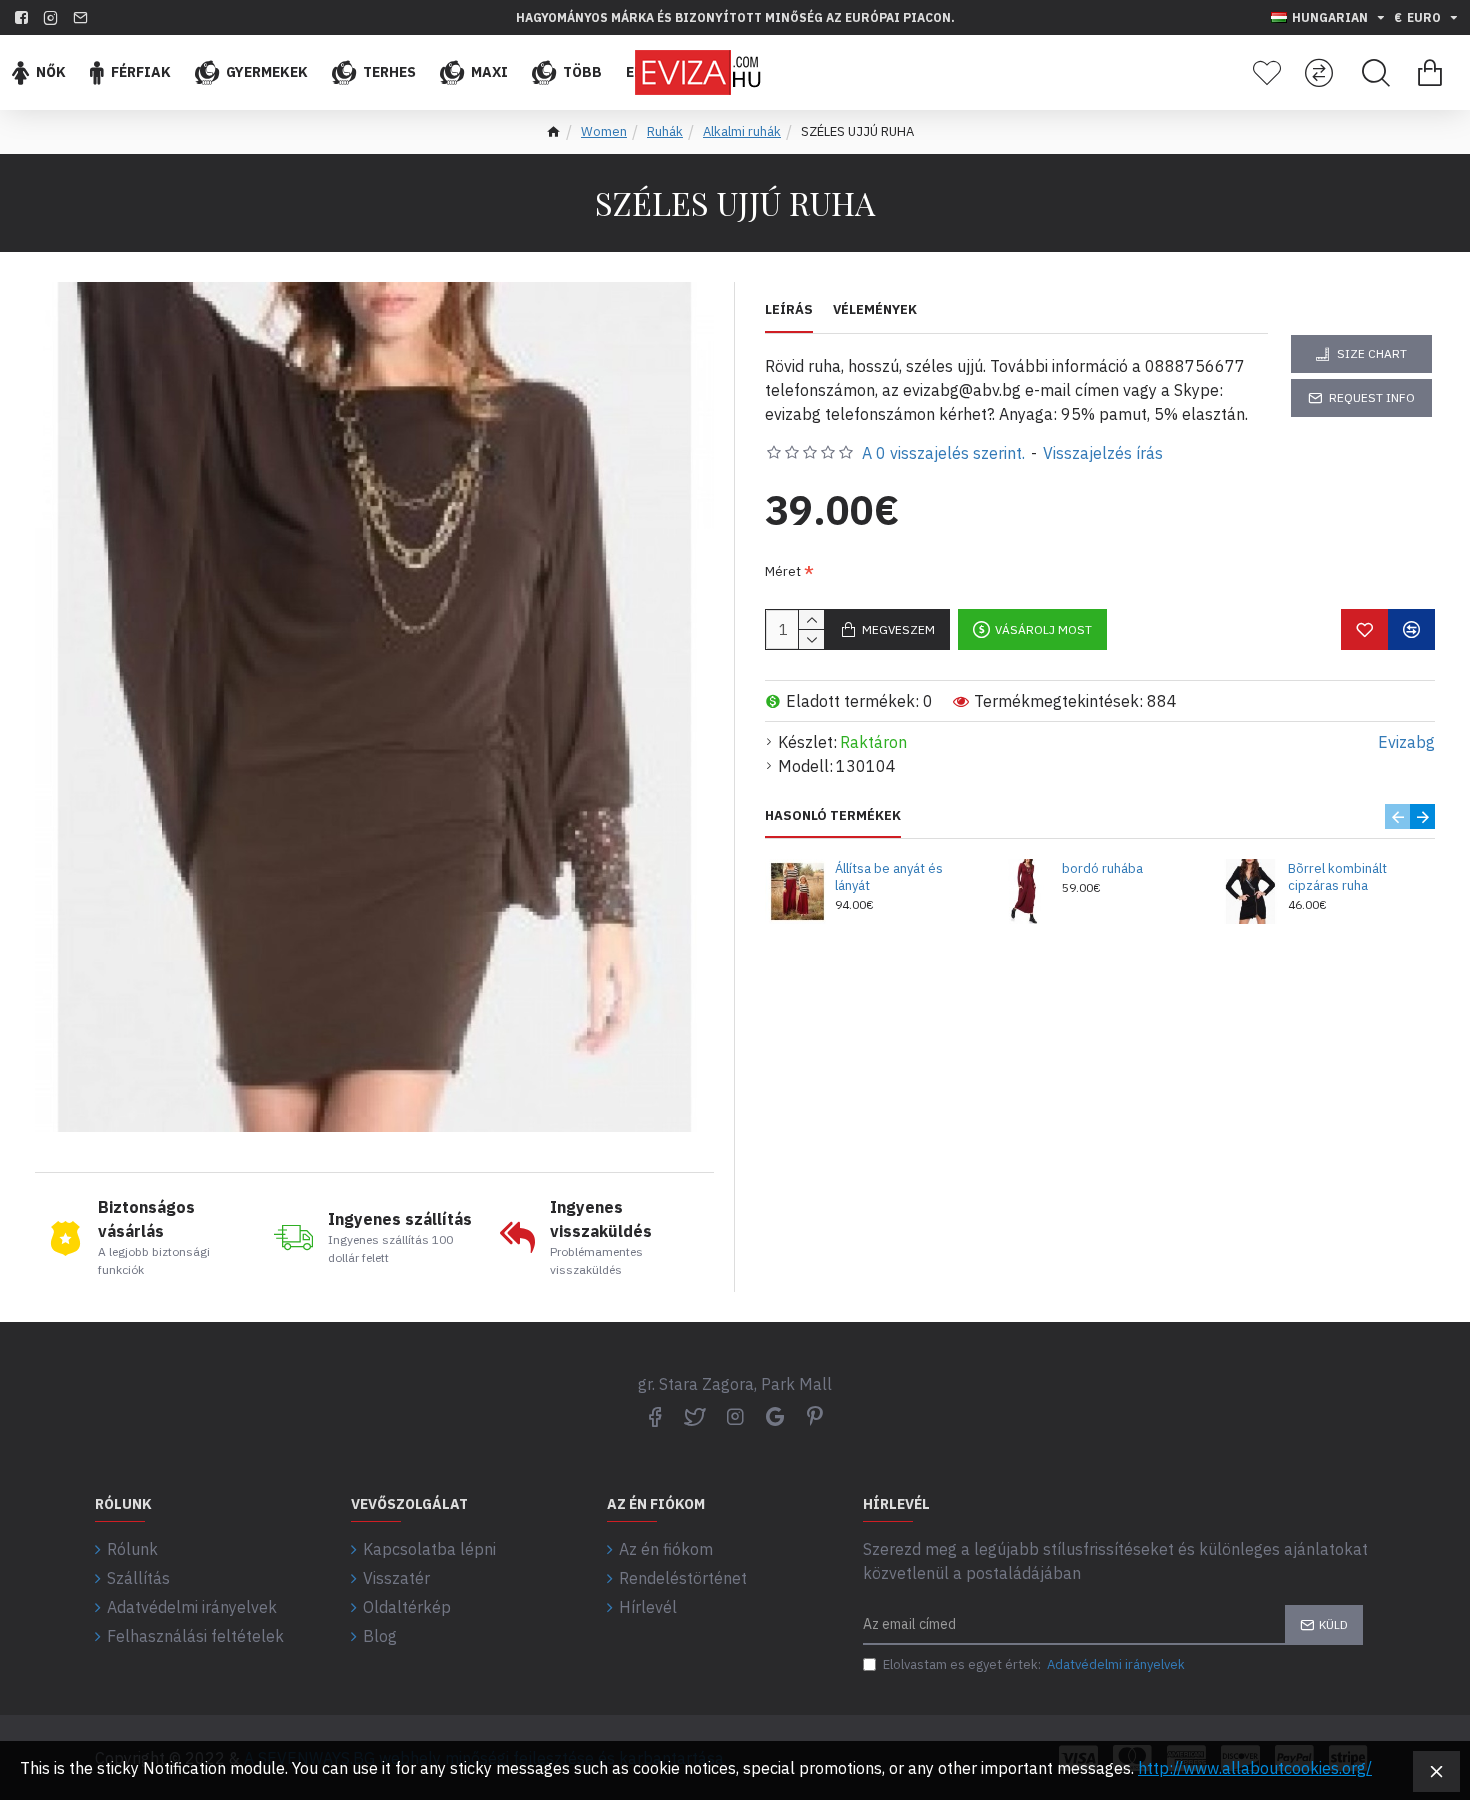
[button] (1397, 816)
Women (604, 131)
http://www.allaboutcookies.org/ (1255, 1768)
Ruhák (665, 131)
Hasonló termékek (833, 816)
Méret (783, 571)
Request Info (1372, 397)
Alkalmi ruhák (742, 131)
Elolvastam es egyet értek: (1034, 1664)
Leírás (789, 310)
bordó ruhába (1102, 869)
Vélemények (875, 310)
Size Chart (1372, 353)
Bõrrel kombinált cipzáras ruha (1337, 877)
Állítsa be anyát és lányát (889, 877)
